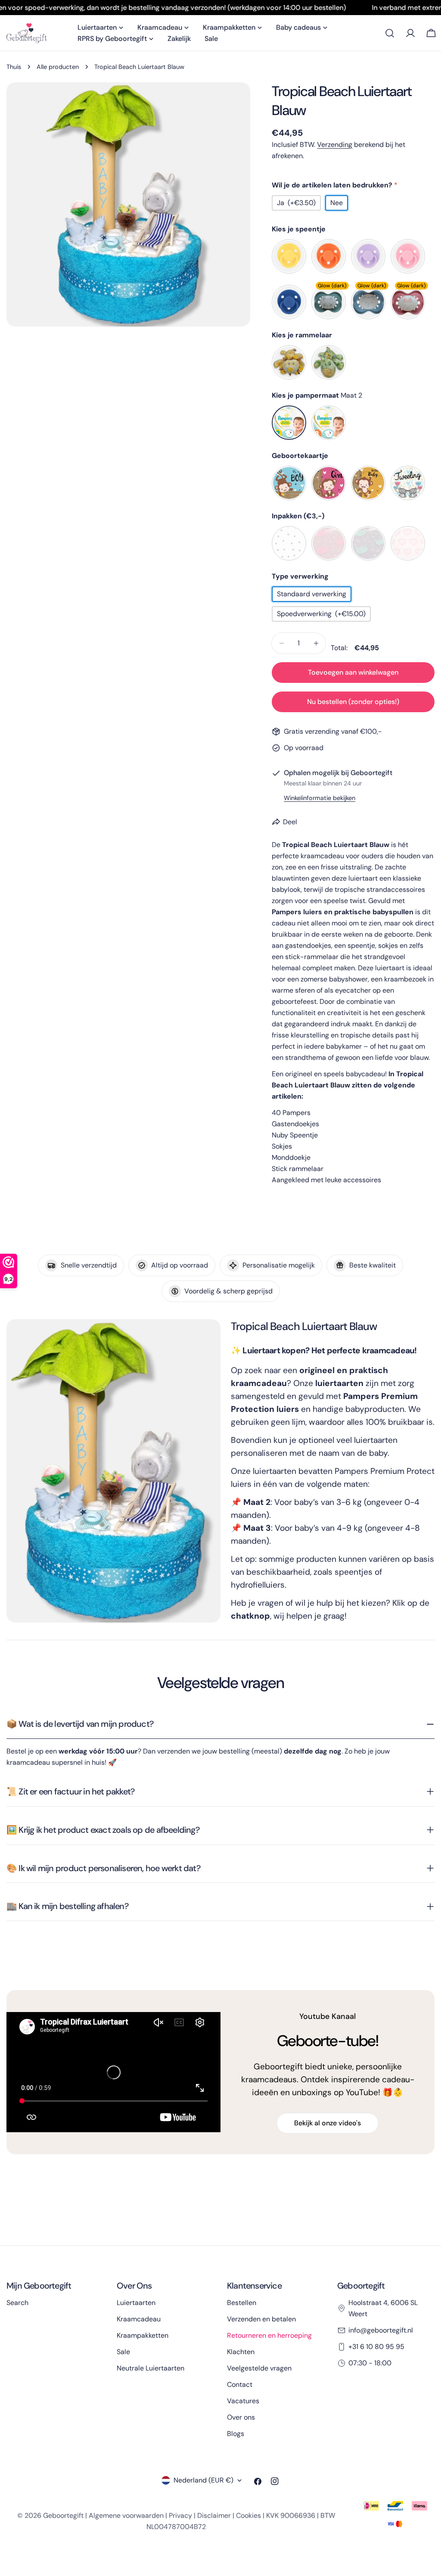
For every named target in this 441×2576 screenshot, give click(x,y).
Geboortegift (63, 2515)
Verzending (335, 145)
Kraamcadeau (139, 2319)
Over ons (241, 2417)
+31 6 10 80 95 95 (376, 2347)
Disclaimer (214, 2515)
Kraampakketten (143, 2335)
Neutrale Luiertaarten (151, 2368)
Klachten (241, 2352)
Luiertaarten (136, 2303)
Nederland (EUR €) (203, 2480)
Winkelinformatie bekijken (320, 798)
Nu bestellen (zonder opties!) (353, 702)
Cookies (248, 2515)
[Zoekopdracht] (390, 33)
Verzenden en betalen (261, 2319)
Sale (123, 2352)
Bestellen (242, 2303)
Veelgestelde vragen (259, 2368)
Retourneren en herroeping (269, 2335)
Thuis (14, 67)
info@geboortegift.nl (381, 2330)
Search (17, 2303)
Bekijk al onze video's (328, 2123)
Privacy (180, 2515)
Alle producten (58, 67)
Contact (240, 2384)
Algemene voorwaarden (126, 2515)
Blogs (236, 2434)
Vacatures (243, 2401)
